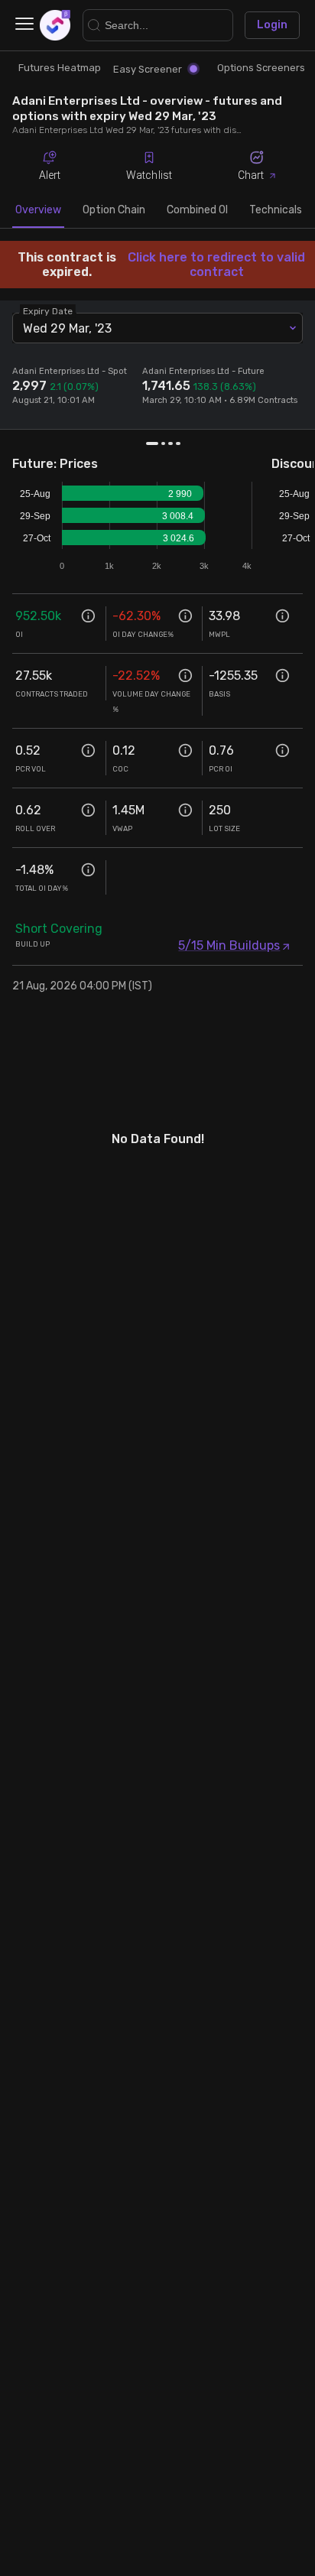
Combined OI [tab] (197, 210)
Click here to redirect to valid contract (216, 265)
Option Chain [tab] (114, 210)
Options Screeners (261, 68)
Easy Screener (148, 69)
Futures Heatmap (60, 68)
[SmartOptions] (55, 25)
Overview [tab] (38, 210)
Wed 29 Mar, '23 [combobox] (67, 328)
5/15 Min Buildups (229, 945)
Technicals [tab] (276, 210)
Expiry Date (48, 311)
